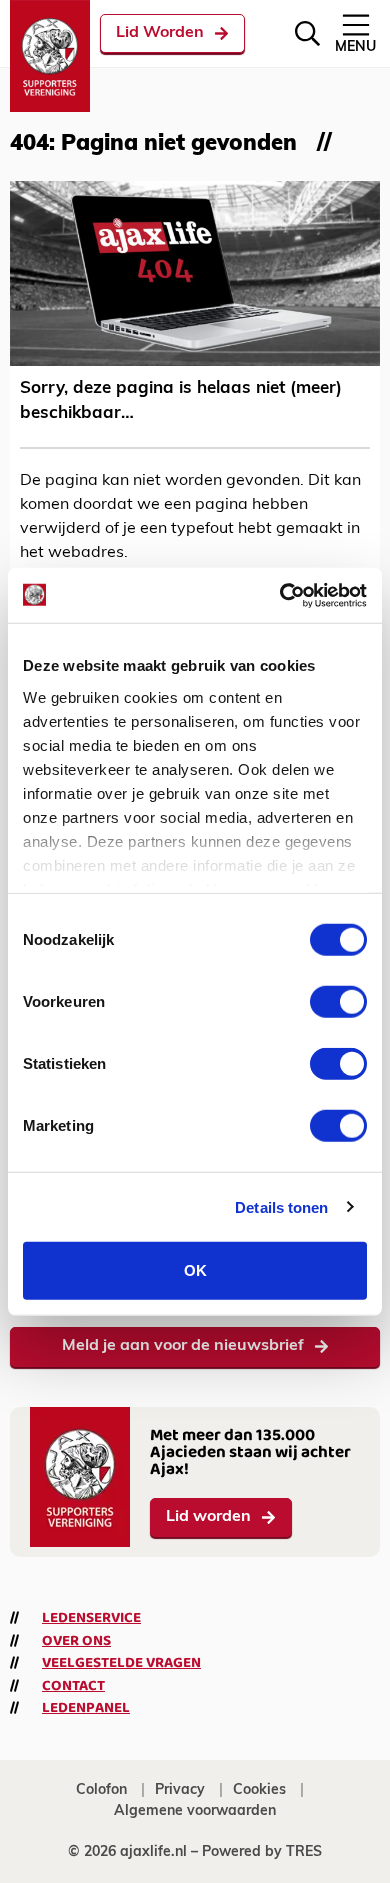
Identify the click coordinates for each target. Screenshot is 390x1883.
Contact (73, 1686)
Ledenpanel (86, 1708)
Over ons (76, 1641)
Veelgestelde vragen (121, 1663)
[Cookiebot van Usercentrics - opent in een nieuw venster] (280, 595)
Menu (355, 47)
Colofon (101, 1790)
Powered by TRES (262, 1852)
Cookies (259, 1790)
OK (195, 1270)
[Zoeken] (307, 33)
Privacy (180, 1790)
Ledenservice (91, 1618)
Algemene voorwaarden (195, 1811)
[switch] (338, 1002)
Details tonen (281, 1206)
